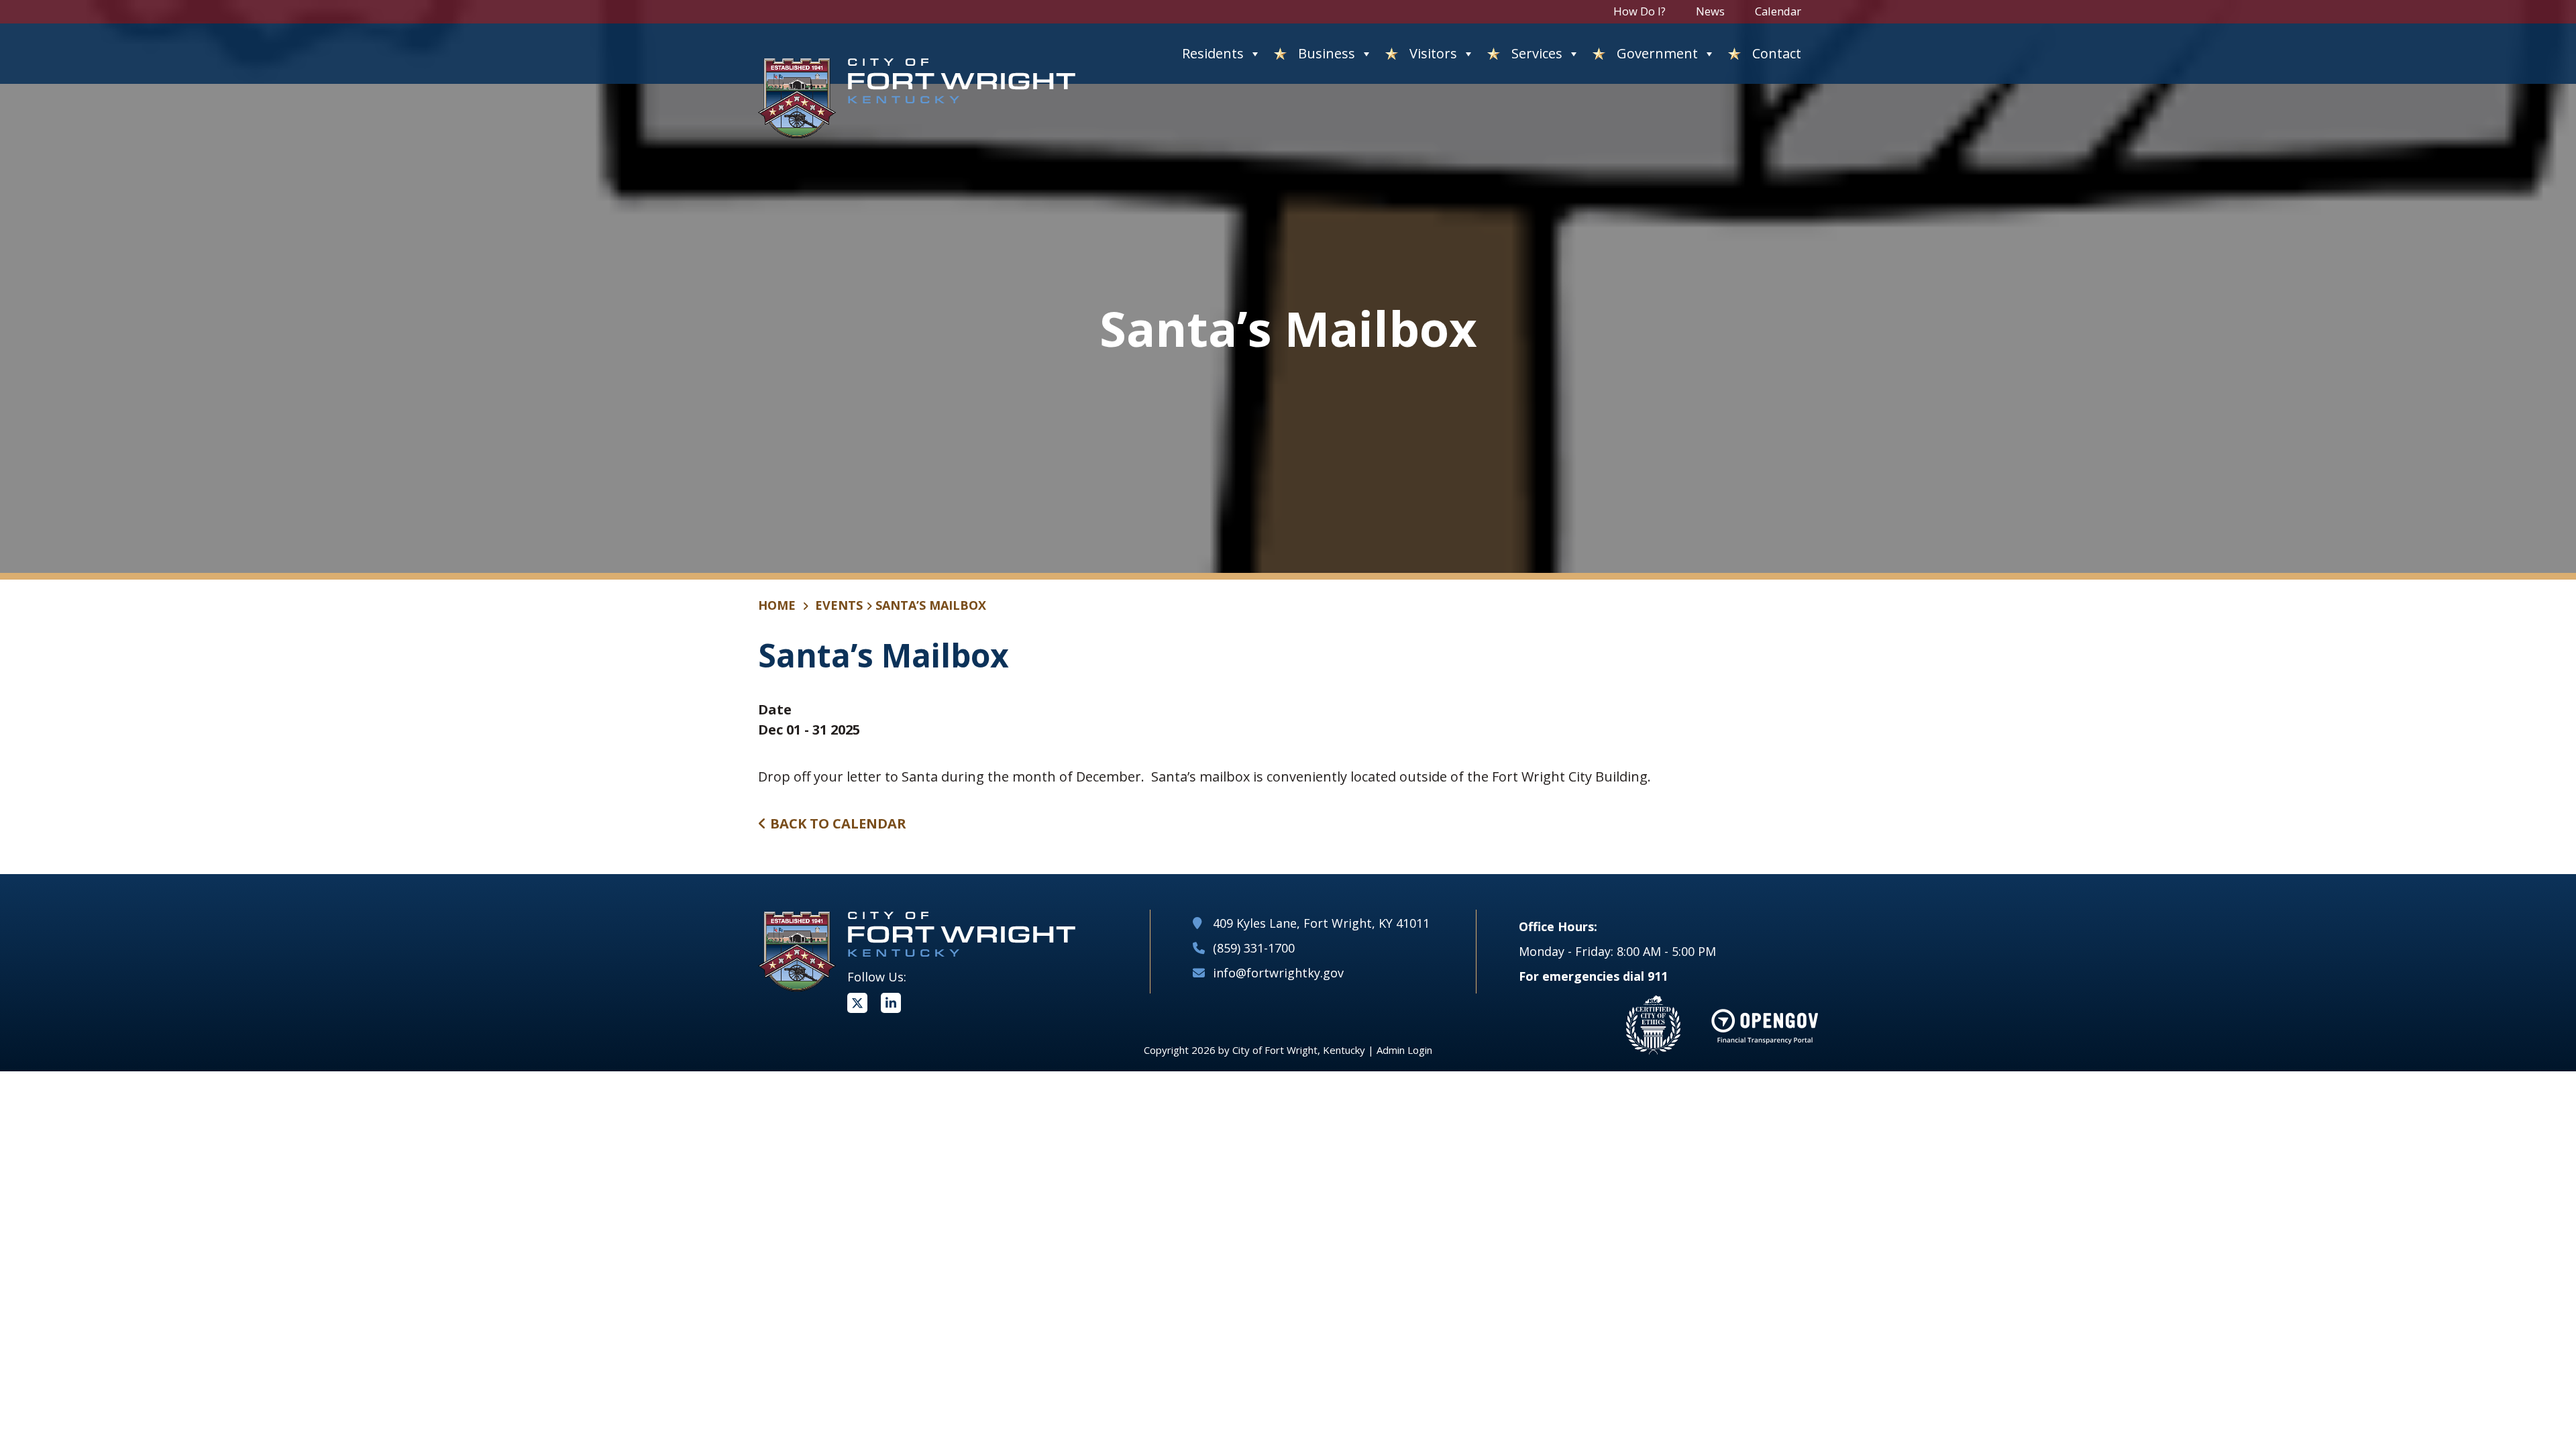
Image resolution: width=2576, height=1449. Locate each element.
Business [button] (1327, 53)
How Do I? (1640, 11)
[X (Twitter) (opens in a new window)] (857, 1003)
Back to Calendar (837, 823)
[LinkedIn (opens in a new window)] (891, 1003)
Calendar (1778, 11)
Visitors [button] (1433, 53)
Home (777, 605)
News (1710, 11)
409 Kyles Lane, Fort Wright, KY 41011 (1321, 923)
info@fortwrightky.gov (1278, 973)
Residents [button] (1213, 53)
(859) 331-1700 (1254, 948)
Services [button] (1537, 53)
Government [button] (1657, 53)
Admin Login (1404, 1050)
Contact (1777, 53)
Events (839, 605)
